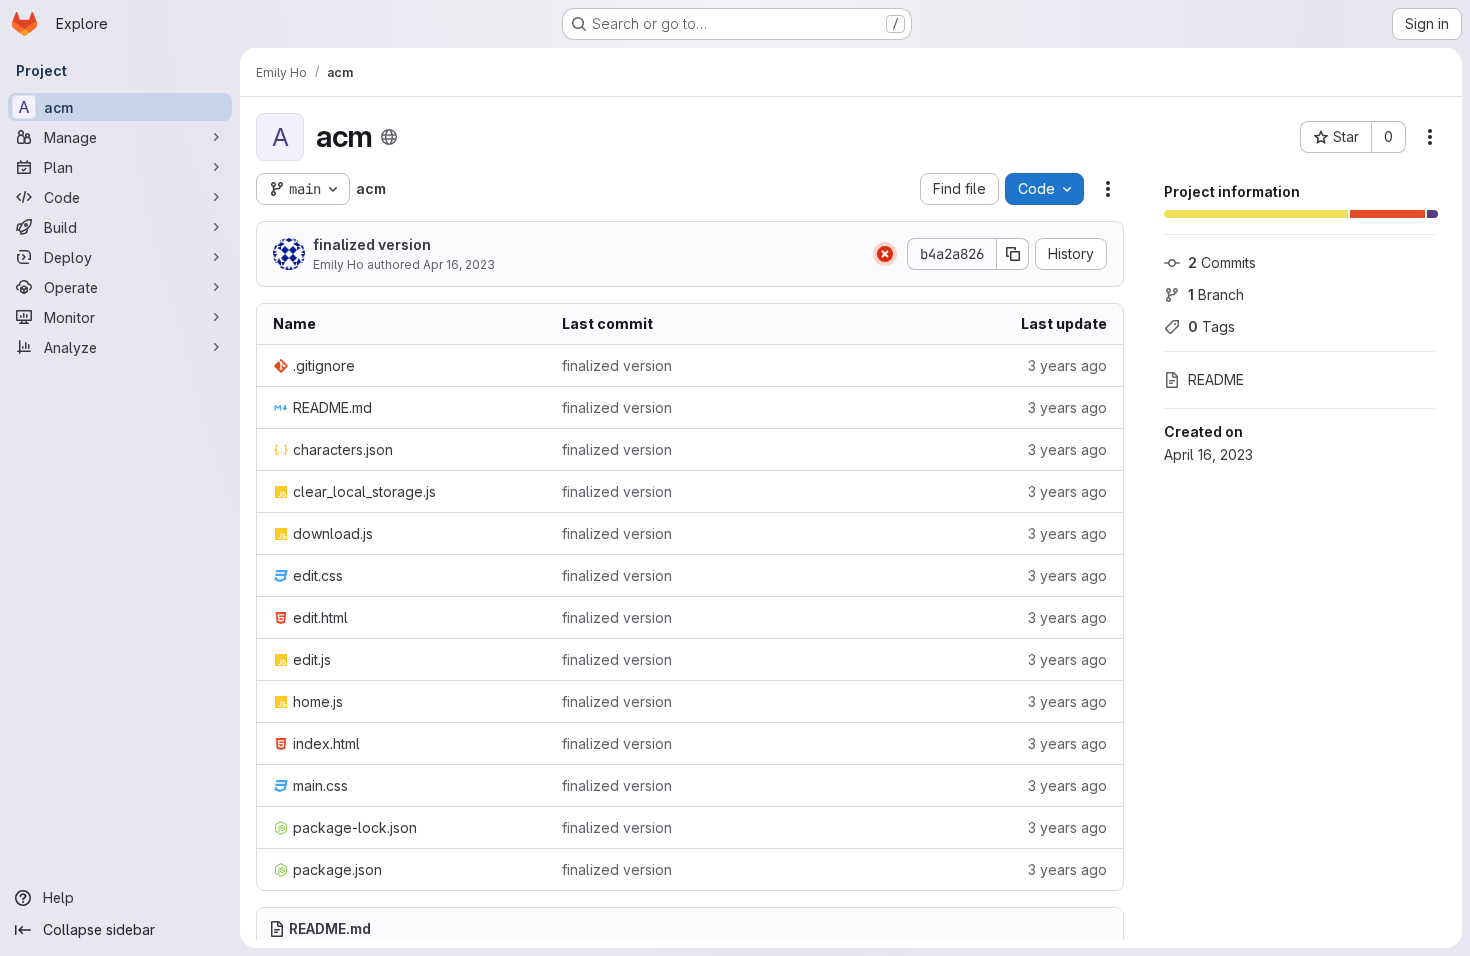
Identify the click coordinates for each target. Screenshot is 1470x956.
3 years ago (1067, 365)
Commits (1222, 262)
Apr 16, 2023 (459, 264)
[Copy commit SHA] (1013, 254)
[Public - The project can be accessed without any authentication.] (389, 137)
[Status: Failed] (885, 254)
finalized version (372, 244)
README (1216, 379)
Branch (1216, 294)
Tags (1211, 326)
